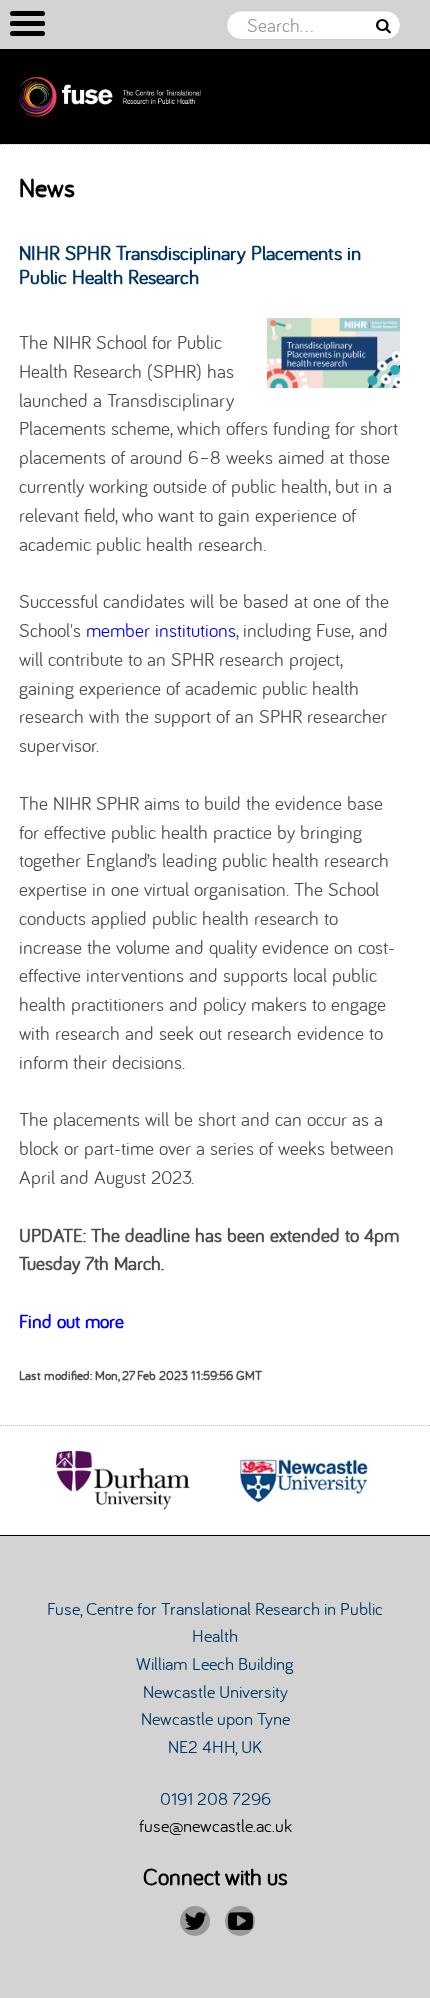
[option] (126, 1480)
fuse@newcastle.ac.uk (215, 1825)
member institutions (161, 630)
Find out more (71, 1321)
